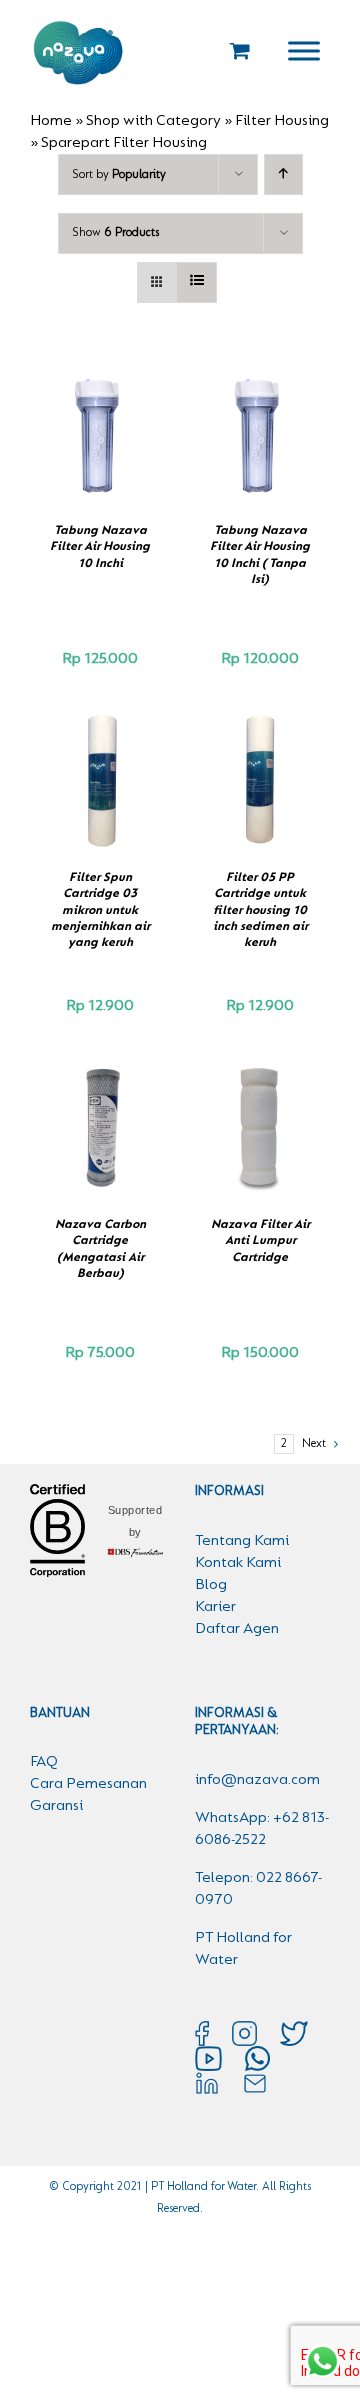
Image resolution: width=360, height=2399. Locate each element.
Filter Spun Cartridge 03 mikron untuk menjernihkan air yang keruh (100, 910)
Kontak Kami (238, 1563)
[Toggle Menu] (304, 50)
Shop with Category (153, 121)
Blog (211, 1585)
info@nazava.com (257, 1780)
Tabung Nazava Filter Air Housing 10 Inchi (100, 547)
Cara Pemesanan (88, 1784)
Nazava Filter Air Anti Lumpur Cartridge (260, 1241)
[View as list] (196, 282)
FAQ (44, 1762)
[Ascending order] (283, 174)
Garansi (56, 1806)
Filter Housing (282, 121)
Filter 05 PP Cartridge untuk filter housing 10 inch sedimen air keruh (260, 910)
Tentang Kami (242, 1541)
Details (100, 457)
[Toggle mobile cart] (240, 50)
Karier (215, 1607)
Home (51, 121)
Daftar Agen (237, 1629)
